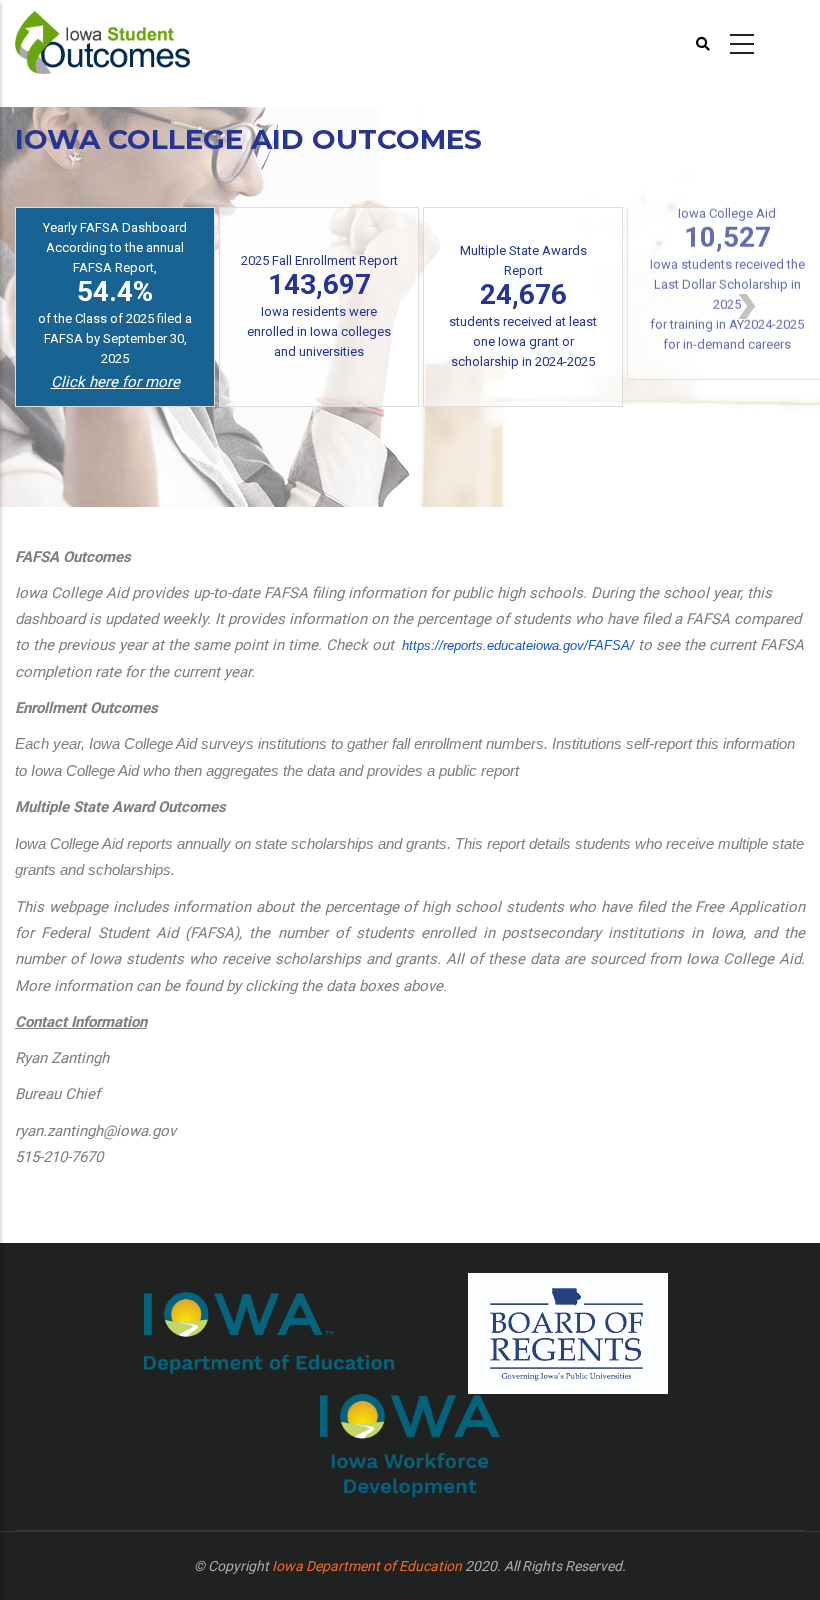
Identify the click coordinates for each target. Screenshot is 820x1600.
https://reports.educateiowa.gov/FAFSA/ (518, 645)
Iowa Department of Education (367, 1566)
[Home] (102, 41)
